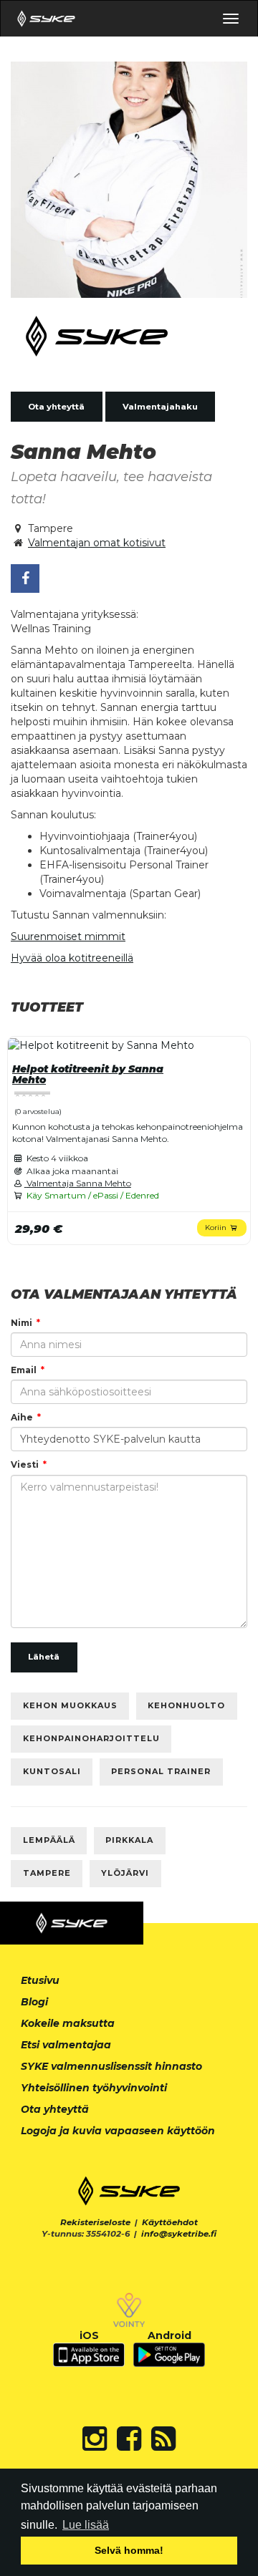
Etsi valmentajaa (66, 2045)
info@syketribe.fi (179, 2234)
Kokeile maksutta (68, 2023)
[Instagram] (95, 2439)
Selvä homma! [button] (129, 2550)
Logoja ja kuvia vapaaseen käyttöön (118, 2131)
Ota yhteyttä (56, 407)
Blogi (34, 2002)
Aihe (22, 1417)
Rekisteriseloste (95, 2222)
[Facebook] (129, 2439)
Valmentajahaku (160, 407)
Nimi (21, 1323)
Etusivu (40, 1980)
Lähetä (44, 1657)
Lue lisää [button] (86, 2525)
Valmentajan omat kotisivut (97, 543)
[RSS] (163, 2439)
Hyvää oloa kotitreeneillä (72, 958)
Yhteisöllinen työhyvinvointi (94, 2088)
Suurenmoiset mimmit (68, 936)
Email (24, 1370)
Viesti (25, 1464)
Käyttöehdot (170, 2222)
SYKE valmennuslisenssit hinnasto (111, 2066)
